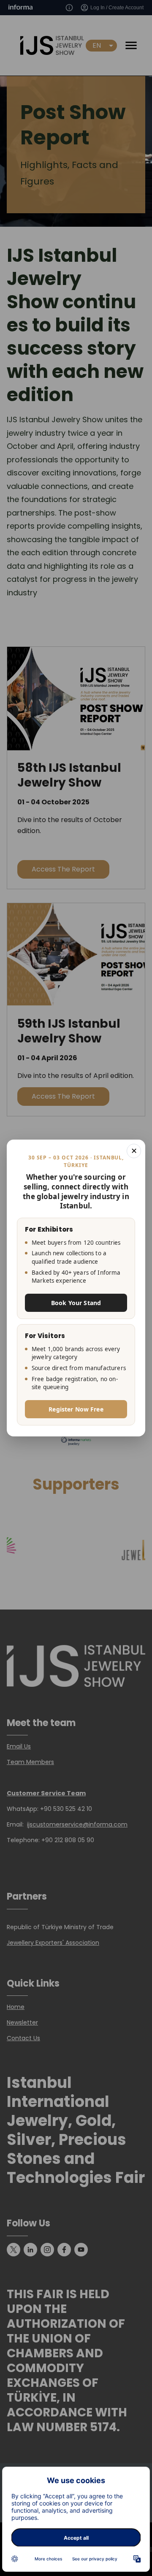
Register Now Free (76, 1409)
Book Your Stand (76, 1303)
